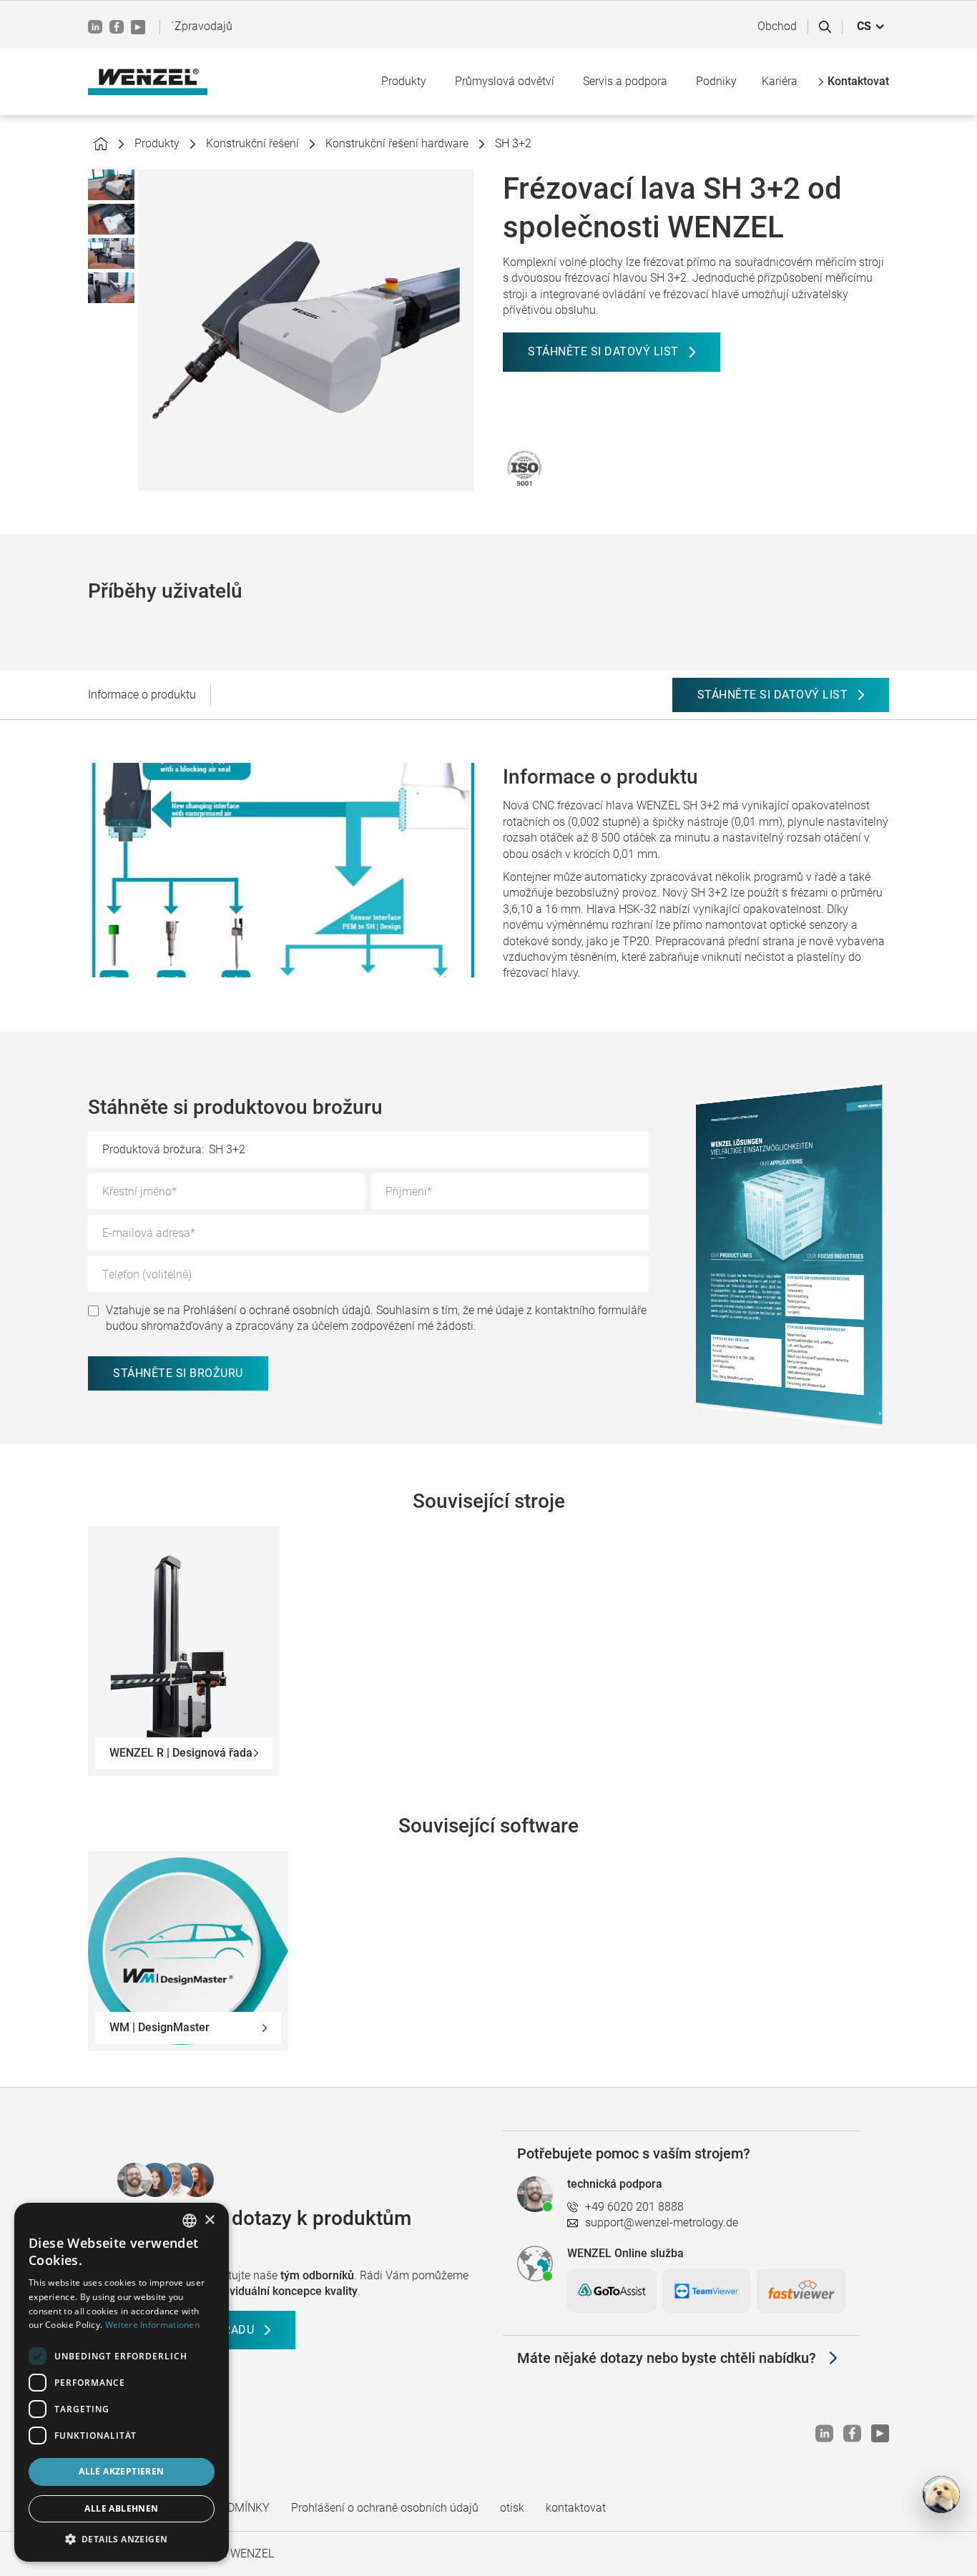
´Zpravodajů (202, 26)
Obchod (777, 26)
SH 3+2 (513, 143)
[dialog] (122, 2382)
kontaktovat (576, 2508)
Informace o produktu (142, 695)
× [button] (209, 2220)
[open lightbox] (111, 185)
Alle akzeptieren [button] (121, 2471)
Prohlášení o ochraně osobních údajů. (278, 1310)
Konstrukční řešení (252, 143)
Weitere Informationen (152, 2325)
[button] (871, 26)
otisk (512, 2508)
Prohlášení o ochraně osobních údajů (385, 2508)
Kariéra (780, 81)
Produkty (157, 143)
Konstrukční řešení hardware (397, 143)
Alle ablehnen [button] (121, 2508)
